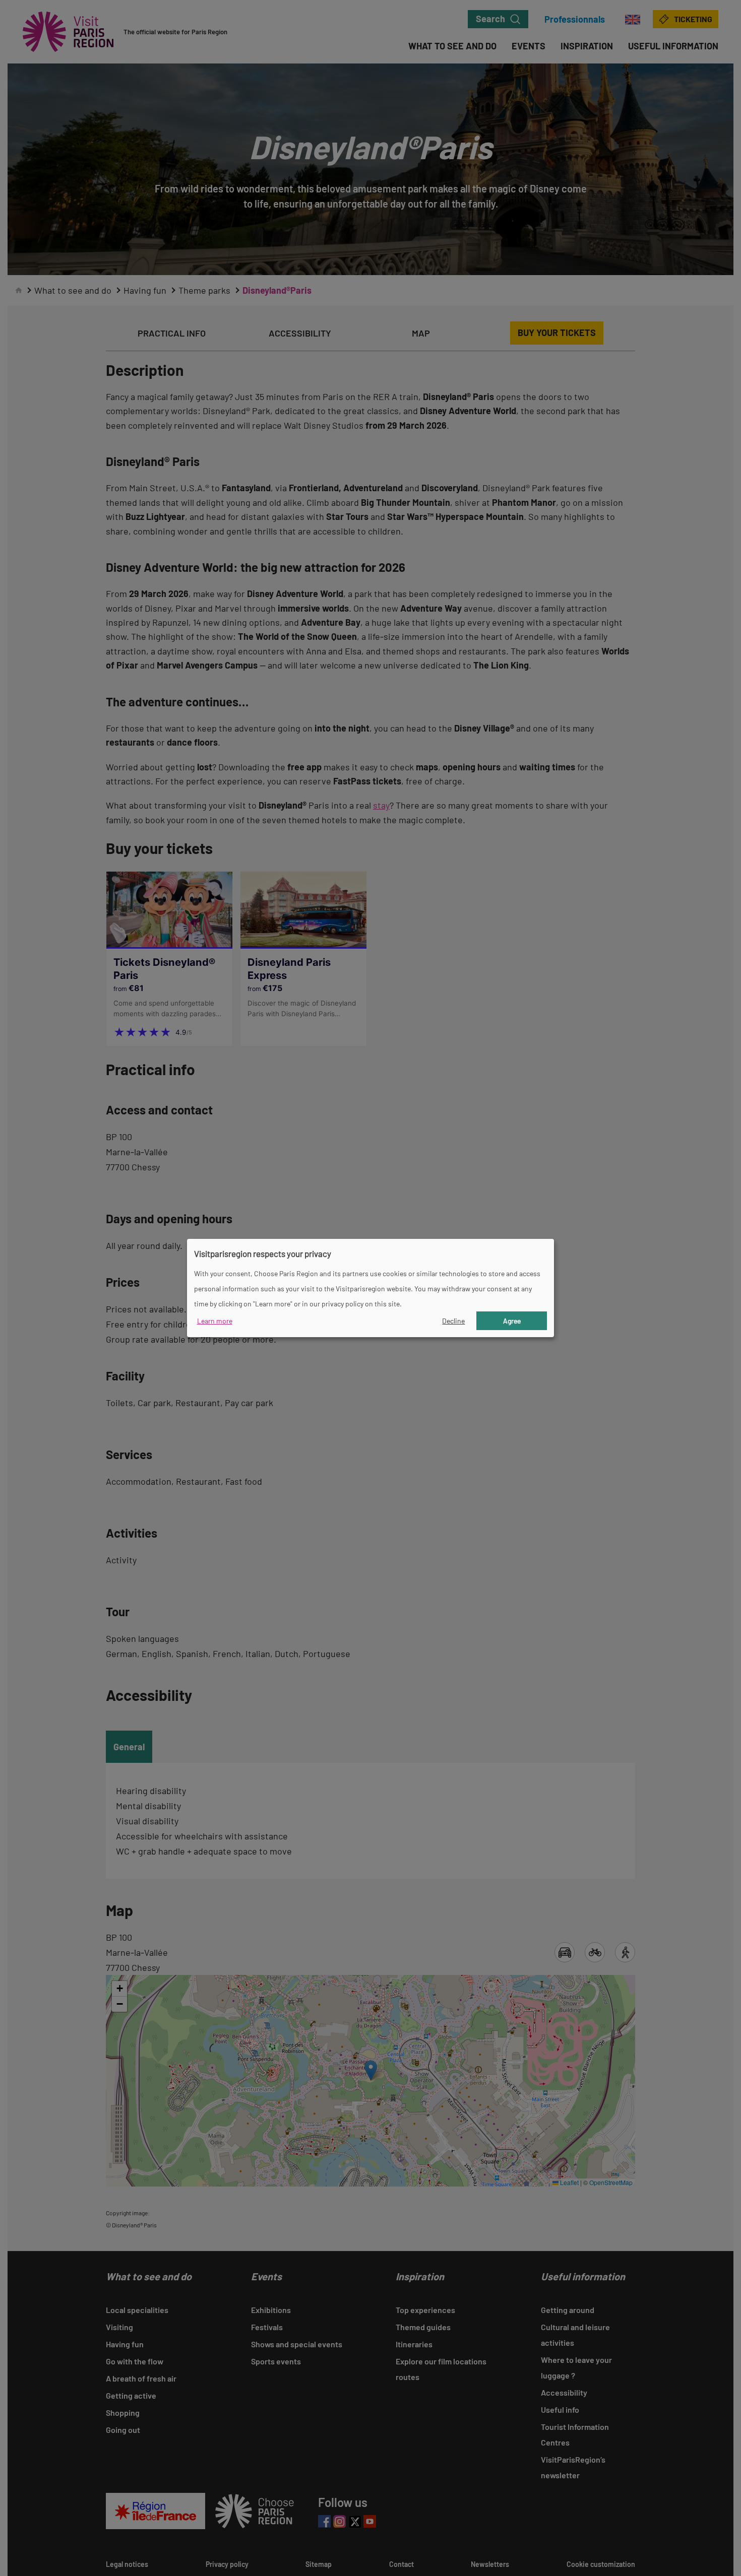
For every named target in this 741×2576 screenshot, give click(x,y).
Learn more (215, 1321)
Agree (512, 1321)
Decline (453, 1321)
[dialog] (371, 1288)
